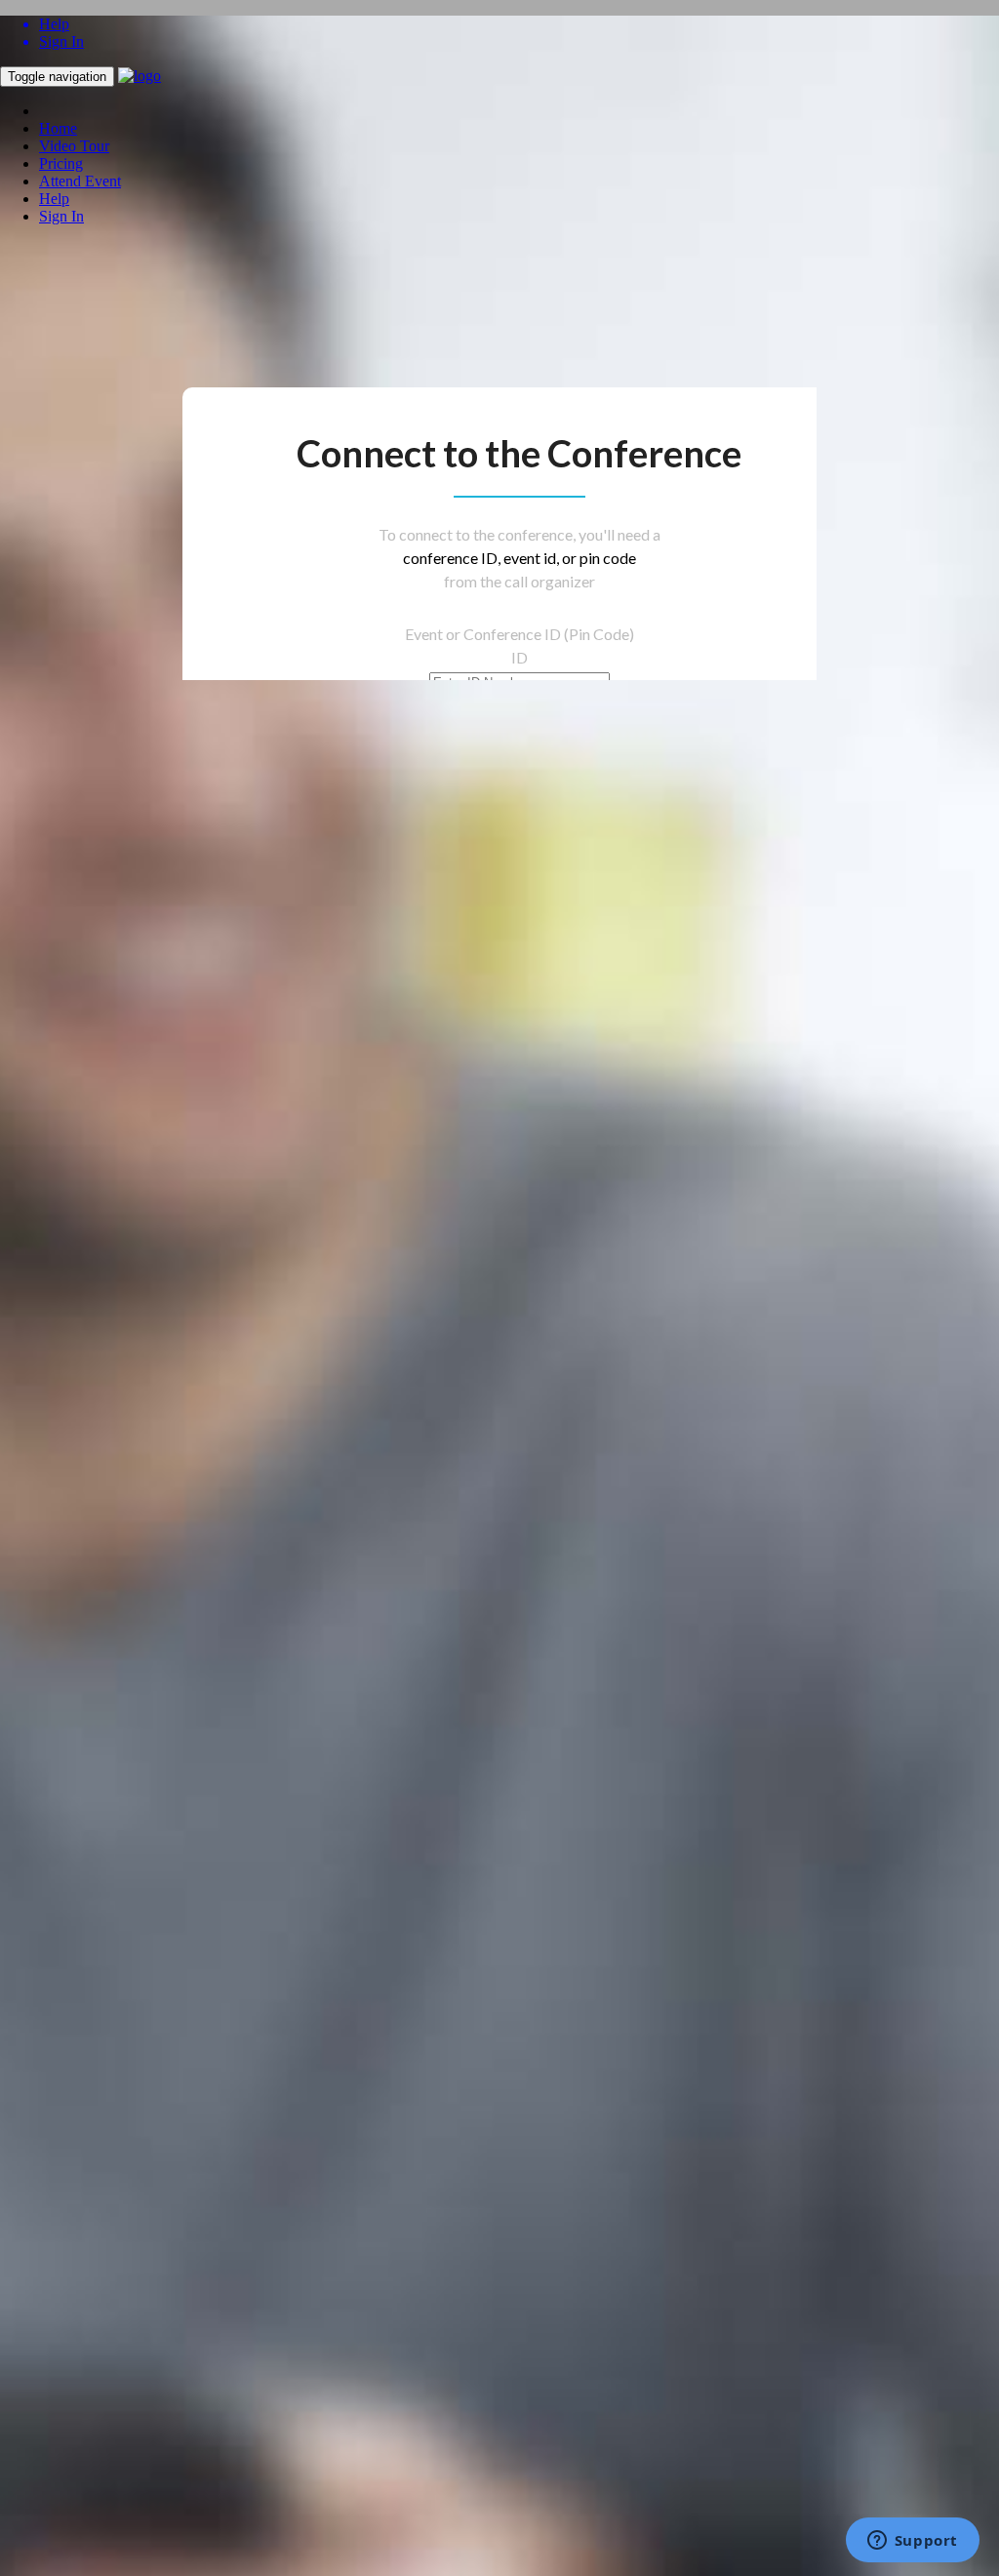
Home (58, 128)
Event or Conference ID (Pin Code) (519, 634)
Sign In (61, 216)
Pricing (61, 163)
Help (54, 199)
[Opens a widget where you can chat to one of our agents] (912, 2542)
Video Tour (74, 146)
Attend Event (80, 181)
